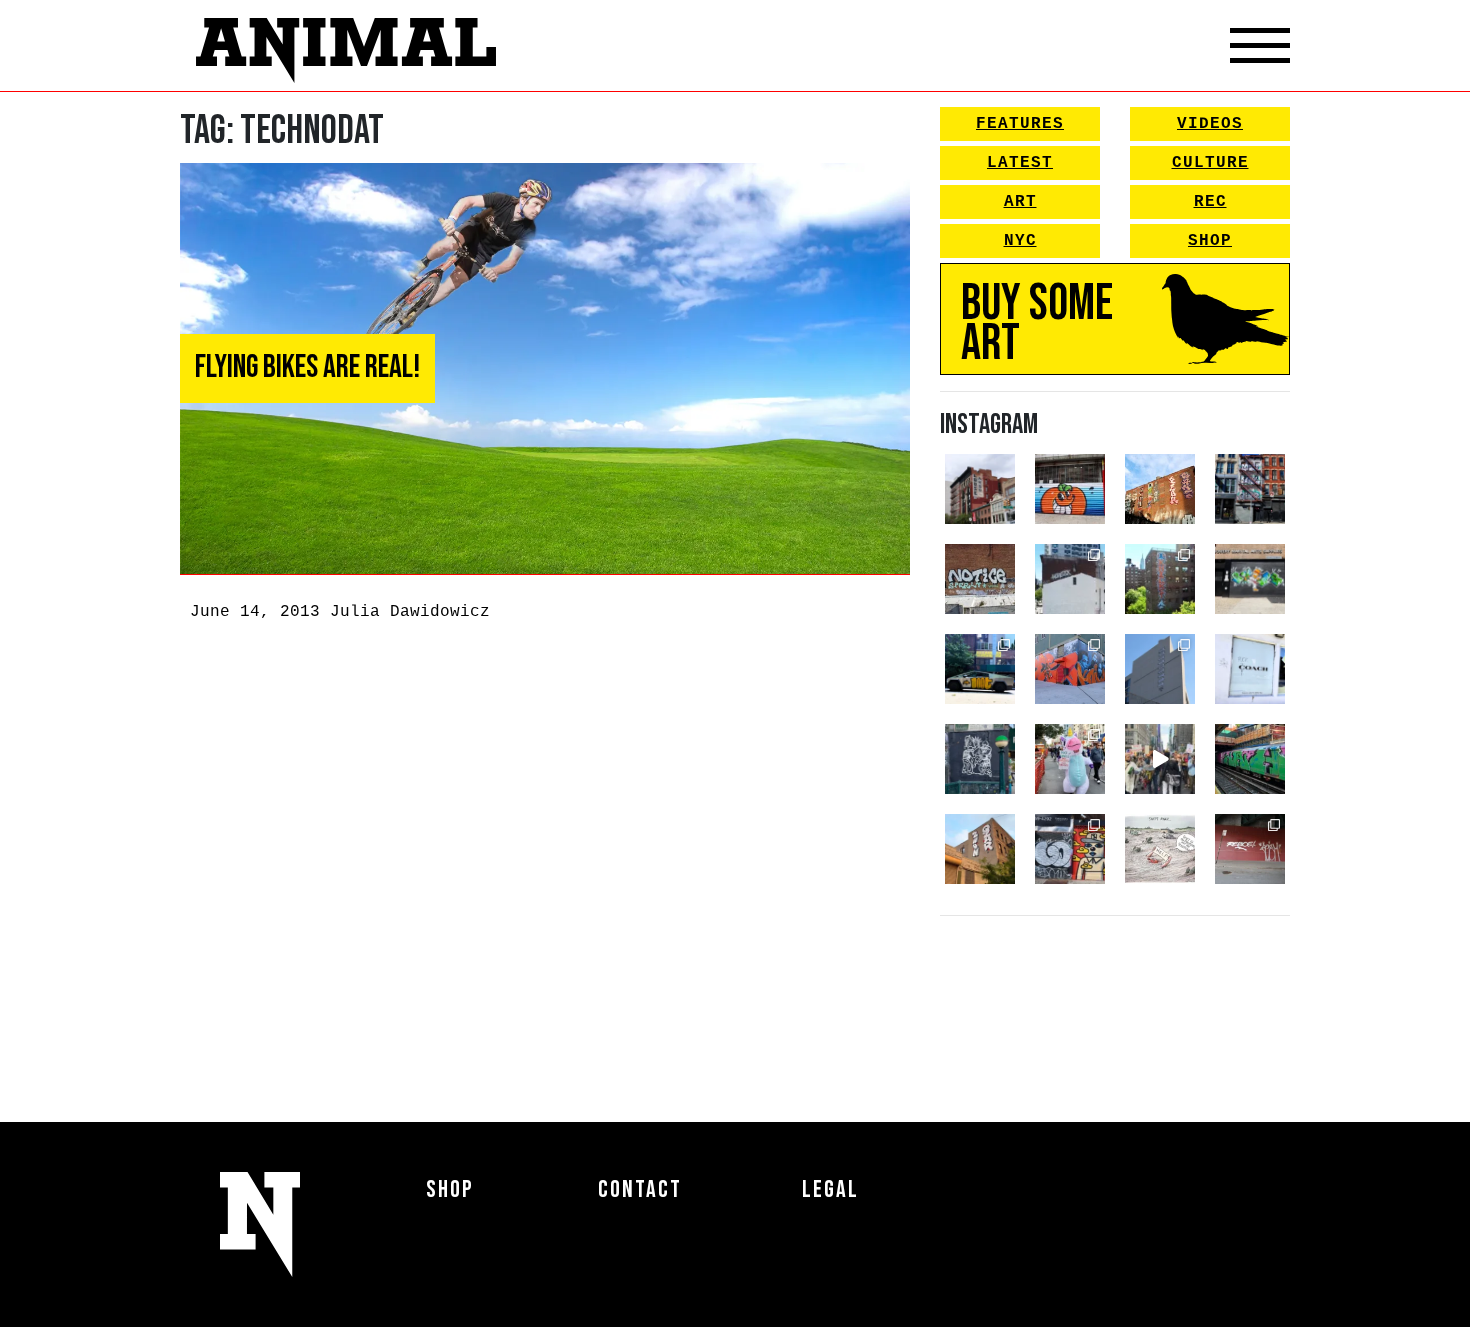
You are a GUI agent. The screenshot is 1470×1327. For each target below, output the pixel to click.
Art (1020, 202)
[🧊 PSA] (1250, 669)
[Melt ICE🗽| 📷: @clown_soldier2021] (980, 759)
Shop (1210, 241)
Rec (1210, 202)
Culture (1210, 163)
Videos (1210, 124)
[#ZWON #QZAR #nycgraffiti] (980, 849)
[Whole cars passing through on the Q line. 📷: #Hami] (1250, 759)
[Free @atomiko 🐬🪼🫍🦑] (1070, 489)
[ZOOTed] (1160, 669)
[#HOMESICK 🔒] (1070, 579)
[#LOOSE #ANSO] (980, 489)
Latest (1020, 163)
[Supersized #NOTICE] (980, 579)
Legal (830, 1189)
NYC (1020, 241)
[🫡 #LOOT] (980, 669)
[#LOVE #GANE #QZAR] (1250, 489)
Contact (640, 1189)
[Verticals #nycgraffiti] (1160, 489)
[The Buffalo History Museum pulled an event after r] (1160, 849)
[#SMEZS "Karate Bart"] (1250, 579)
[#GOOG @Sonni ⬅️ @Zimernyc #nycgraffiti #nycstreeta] (1070, 849)
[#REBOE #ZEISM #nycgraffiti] (1250, 849)
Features (1020, 124)
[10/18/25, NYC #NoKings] (1070, 759)
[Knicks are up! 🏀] (1070, 669)
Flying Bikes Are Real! (307, 367)
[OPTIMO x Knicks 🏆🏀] (1160, 579)
